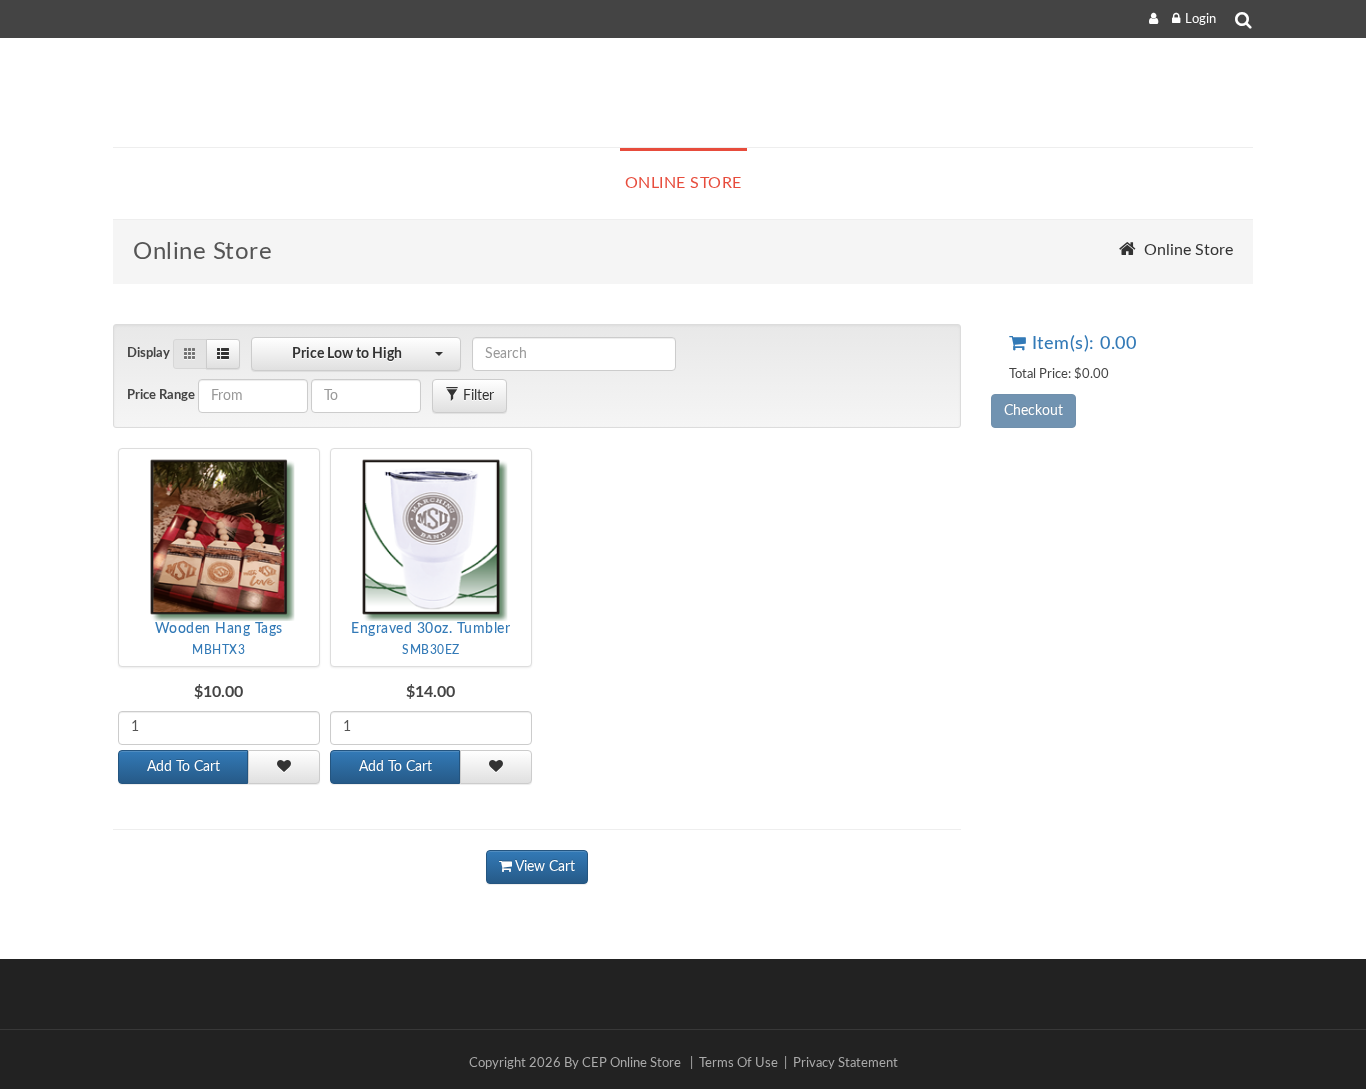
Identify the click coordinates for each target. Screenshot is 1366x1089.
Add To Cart (183, 767)
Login (1200, 19)
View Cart (543, 867)
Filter (476, 396)
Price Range (161, 395)
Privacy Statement (845, 1063)
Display (148, 353)
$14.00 (430, 692)
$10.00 (218, 692)
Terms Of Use (738, 1063)
